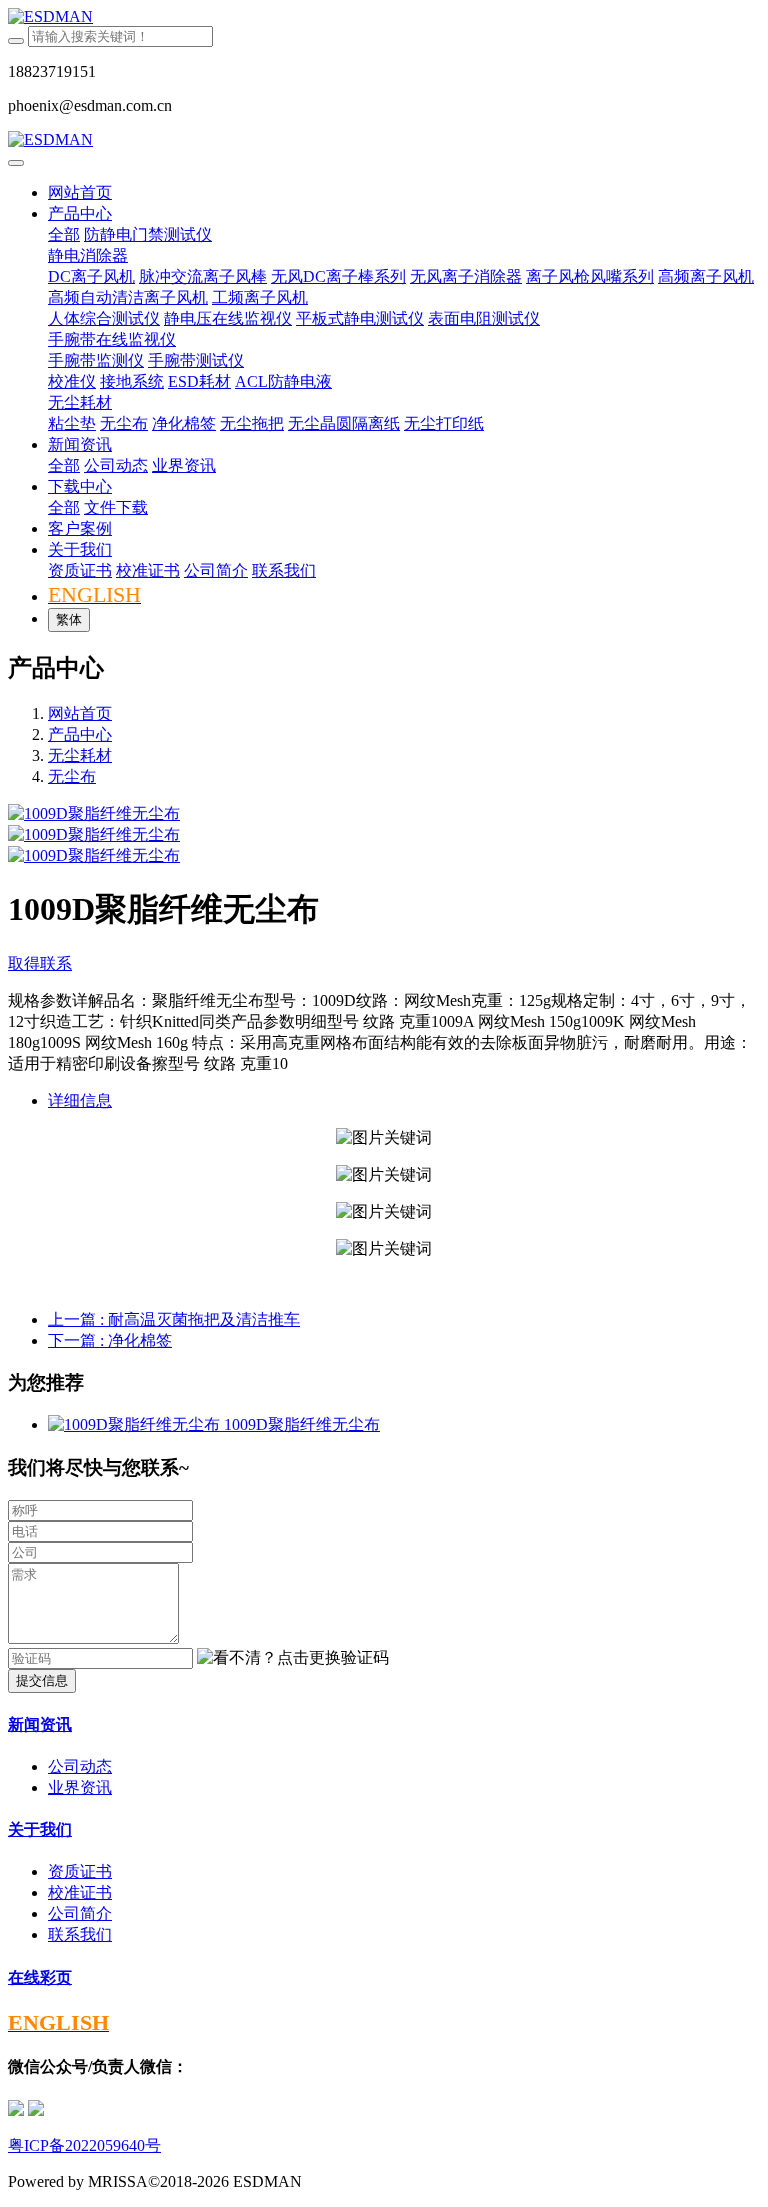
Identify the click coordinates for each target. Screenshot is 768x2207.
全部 (64, 234)
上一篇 (174, 1319)
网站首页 (80, 192)
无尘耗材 (80, 755)
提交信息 (42, 1680)
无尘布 (72, 776)
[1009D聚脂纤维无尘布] (136, 1424)
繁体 (69, 619)
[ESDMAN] (384, 17)
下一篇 (110, 1340)
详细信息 (80, 1100)
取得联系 (40, 963)
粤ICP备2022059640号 (84, 2145)
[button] (293, 1658)
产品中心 (80, 734)
